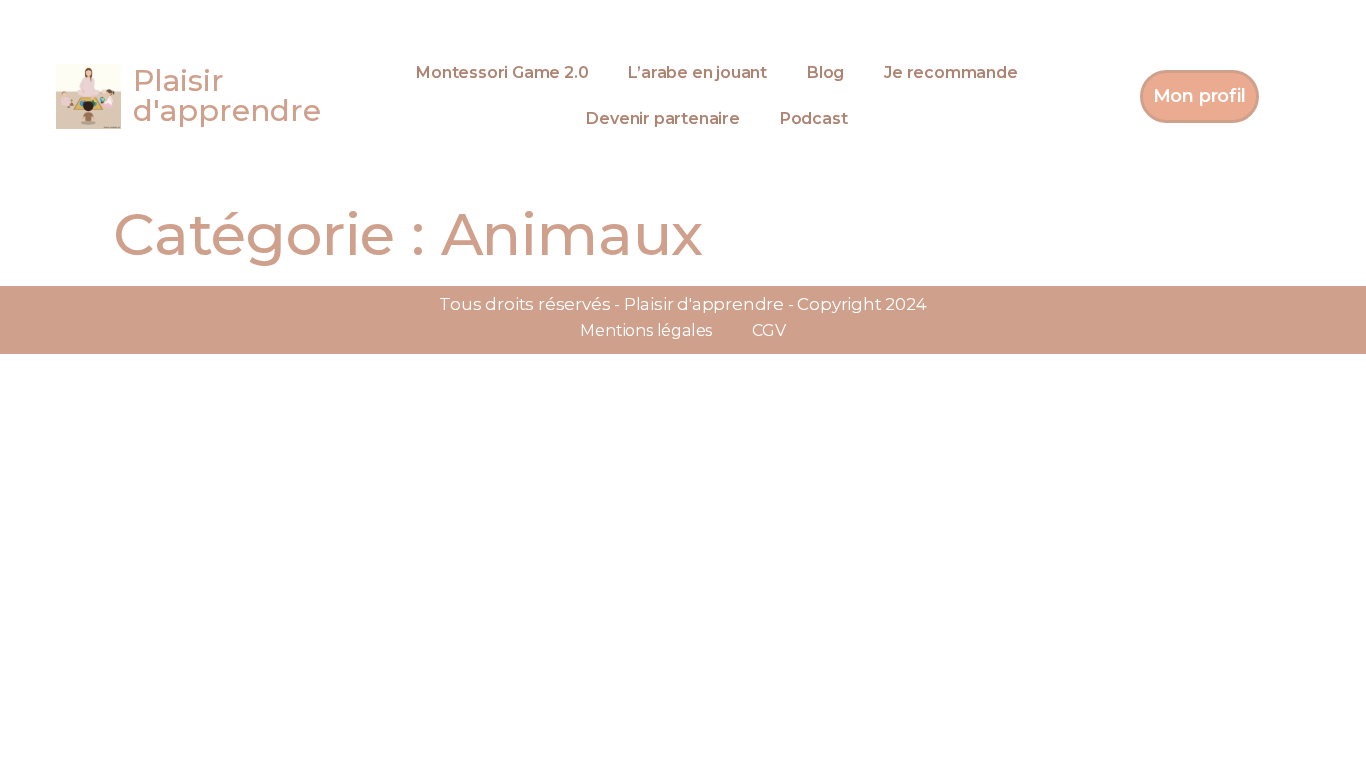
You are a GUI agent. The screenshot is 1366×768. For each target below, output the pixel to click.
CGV (768, 330)
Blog (825, 72)
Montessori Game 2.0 (502, 72)
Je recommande (950, 72)
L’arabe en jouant (697, 72)
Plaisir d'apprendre (227, 95)
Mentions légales (646, 330)
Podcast (814, 118)
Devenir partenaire (662, 118)
